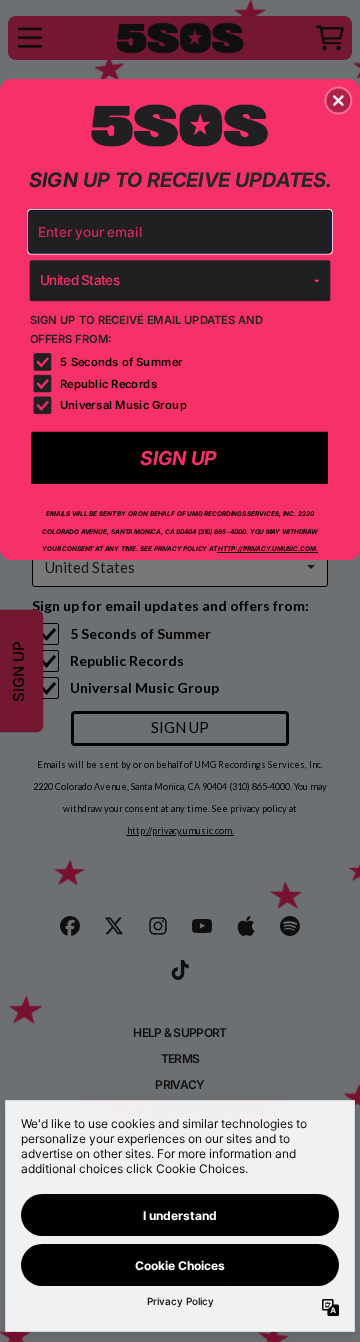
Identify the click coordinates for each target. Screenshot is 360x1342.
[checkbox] (182, 362)
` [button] (180, 457)
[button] (338, 101)
